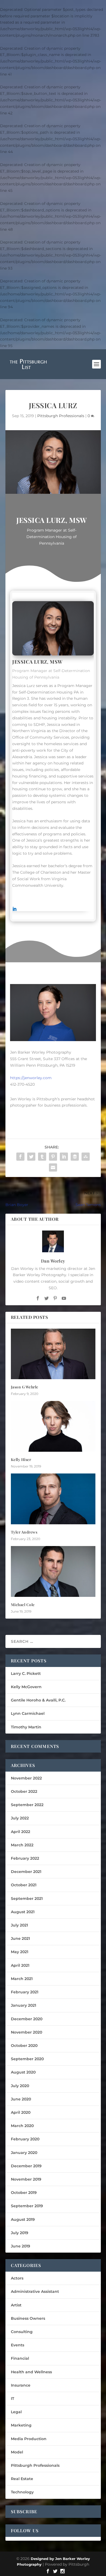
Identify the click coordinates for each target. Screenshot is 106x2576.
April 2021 (20, 1965)
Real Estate (22, 2479)
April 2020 (21, 2112)
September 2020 (27, 2059)
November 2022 (26, 1778)
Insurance (21, 2385)
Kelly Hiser (21, 1459)
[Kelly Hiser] (53, 1426)
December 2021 (26, 1872)
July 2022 (20, 1818)
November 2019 (26, 2179)
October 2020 (24, 2046)
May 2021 (20, 1952)
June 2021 (20, 1938)
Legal (16, 2412)
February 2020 (25, 2139)
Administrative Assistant (35, 2291)
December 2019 (26, 2166)
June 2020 (21, 2099)
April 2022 (21, 1832)
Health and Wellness (31, 2372)
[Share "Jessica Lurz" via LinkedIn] (64, 1157)
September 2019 (27, 2206)
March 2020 (22, 2126)
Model (17, 2452)
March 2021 (22, 1979)
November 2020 (26, 2032)
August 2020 (23, 2072)
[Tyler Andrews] (53, 1499)
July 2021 (19, 1925)
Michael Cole (23, 1605)
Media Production (29, 2439)
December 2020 (27, 2019)
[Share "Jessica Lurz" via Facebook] (20, 1157)
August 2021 (23, 1912)
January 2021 (24, 2005)
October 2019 (24, 2193)
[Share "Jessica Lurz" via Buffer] (75, 1157)
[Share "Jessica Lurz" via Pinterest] (53, 1157)
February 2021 (25, 1992)
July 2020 (20, 2086)
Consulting (22, 2332)
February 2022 (25, 1858)
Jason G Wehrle (25, 1387)
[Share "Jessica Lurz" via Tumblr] (42, 1157)
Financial (20, 2358)
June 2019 (21, 2246)
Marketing (21, 2425)
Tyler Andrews (24, 1532)
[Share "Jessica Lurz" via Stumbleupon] (86, 1157)
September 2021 (27, 1899)
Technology (22, 2492)
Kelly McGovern (26, 1687)
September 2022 (27, 1805)
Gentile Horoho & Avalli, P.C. (38, 1700)
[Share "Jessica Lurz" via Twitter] (31, 1157)
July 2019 (20, 2233)
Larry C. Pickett (26, 1673)
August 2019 (23, 2219)
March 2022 (22, 1845)
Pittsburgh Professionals (61, 416)
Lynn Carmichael (28, 1713)
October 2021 (24, 1885)
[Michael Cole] (53, 1571)
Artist (16, 2305)
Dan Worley (53, 1261)
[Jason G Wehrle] (53, 1354)
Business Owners (28, 2318)
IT (13, 2399)
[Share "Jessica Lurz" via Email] (53, 1167)
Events (18, 2345)
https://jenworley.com (31, 1078)
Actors (17, 2278)
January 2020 (24, 2153)
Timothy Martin (26, 1727)
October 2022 (24, 1791)
